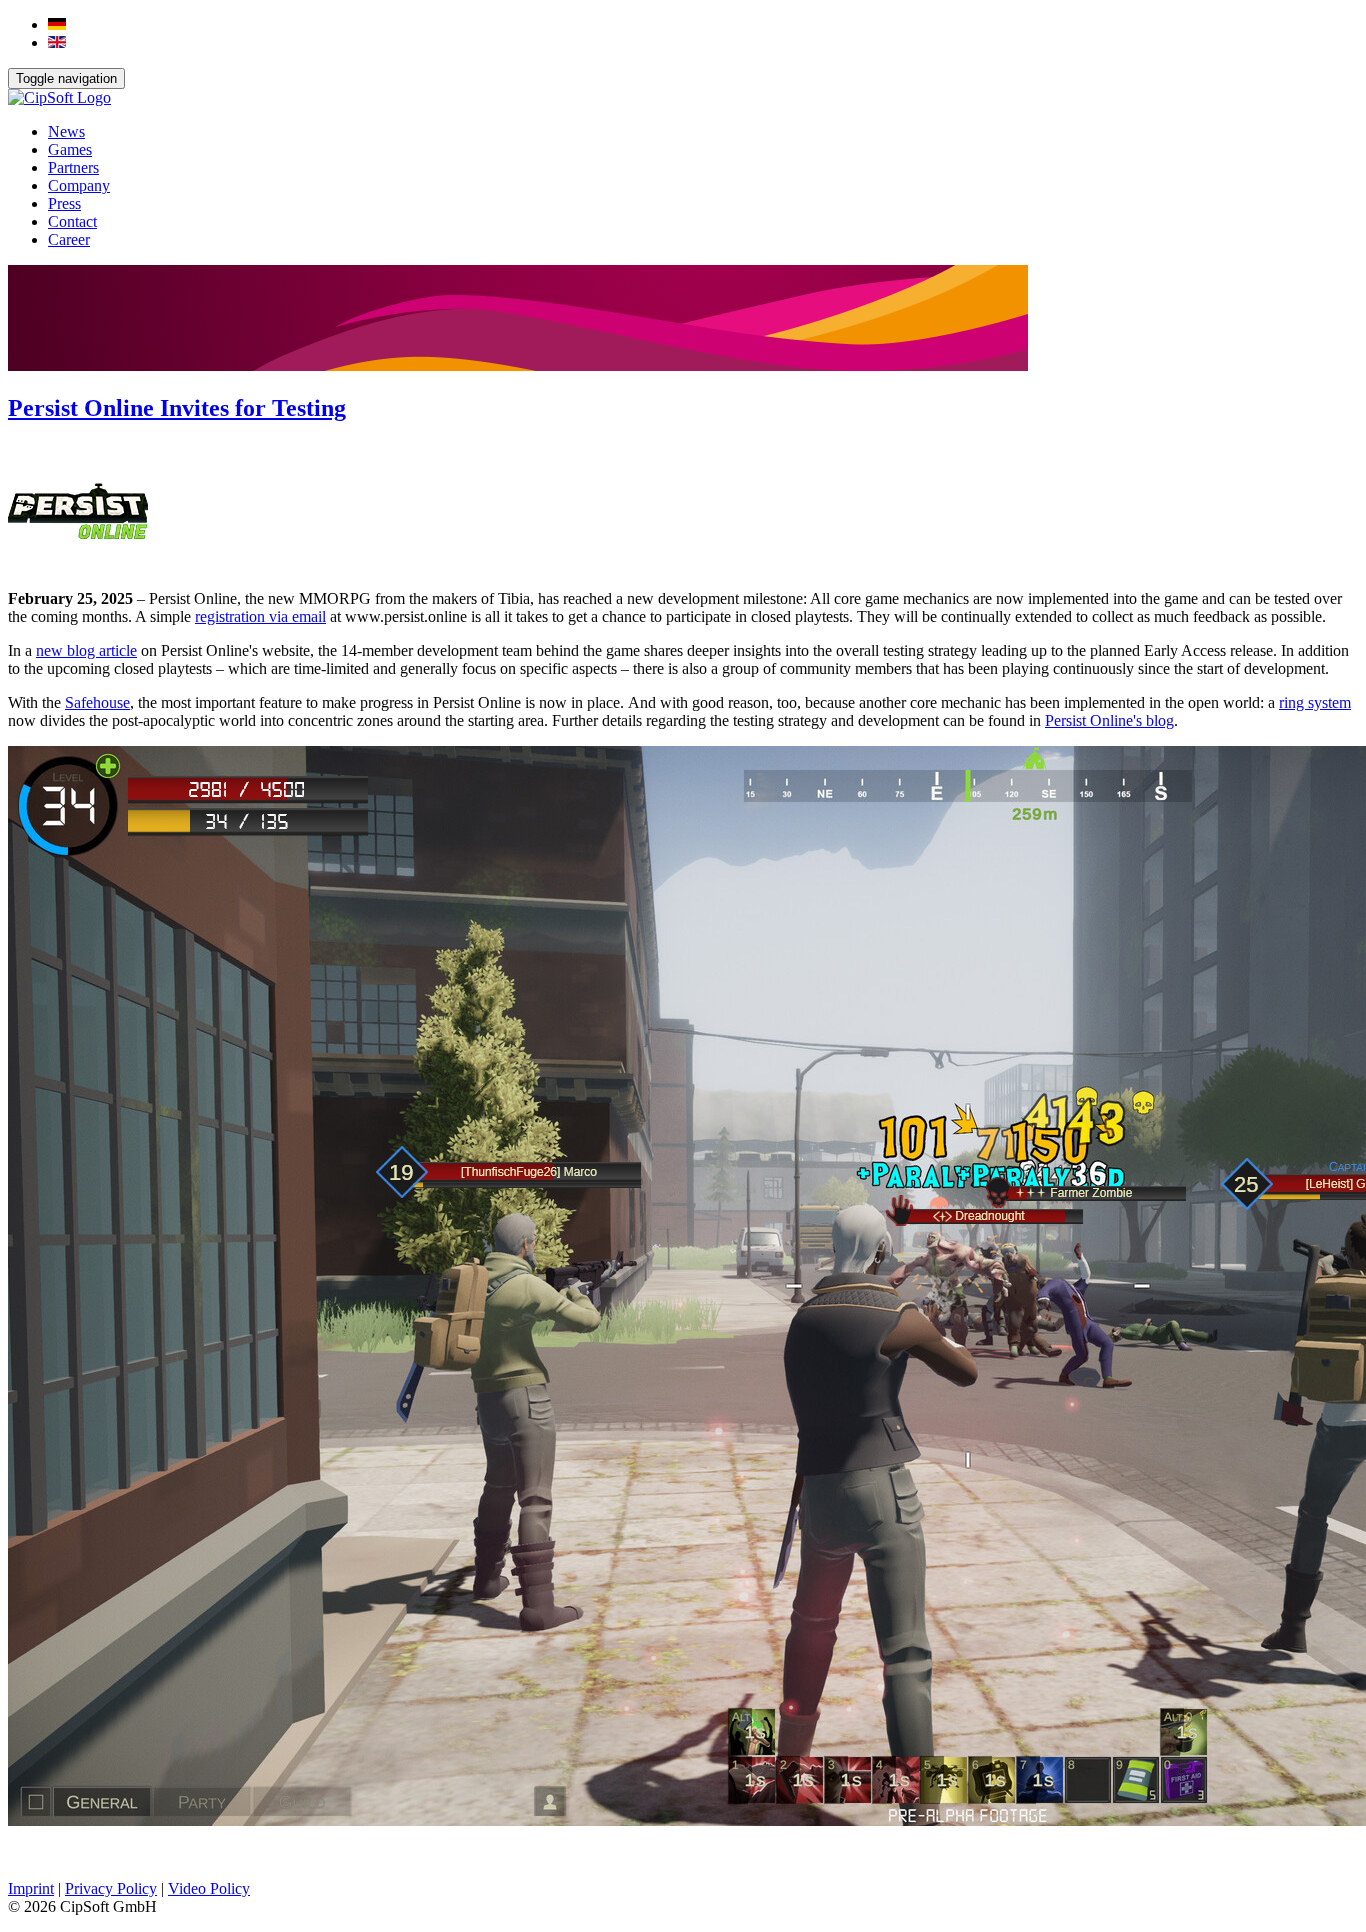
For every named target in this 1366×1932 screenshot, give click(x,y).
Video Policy (209, 1888)
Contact (72, 221)
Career (69, 239)
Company (79, 185)
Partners (73, 167)
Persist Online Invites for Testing (177, 408)
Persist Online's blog (1109, 720)
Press (64, 203)
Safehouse (97, 702)
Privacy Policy (111, 1888)
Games (70, 149)
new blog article (86, 650)
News (66, 131)
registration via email (260, 616)
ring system (1315, 702)
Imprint (31, 1888)
